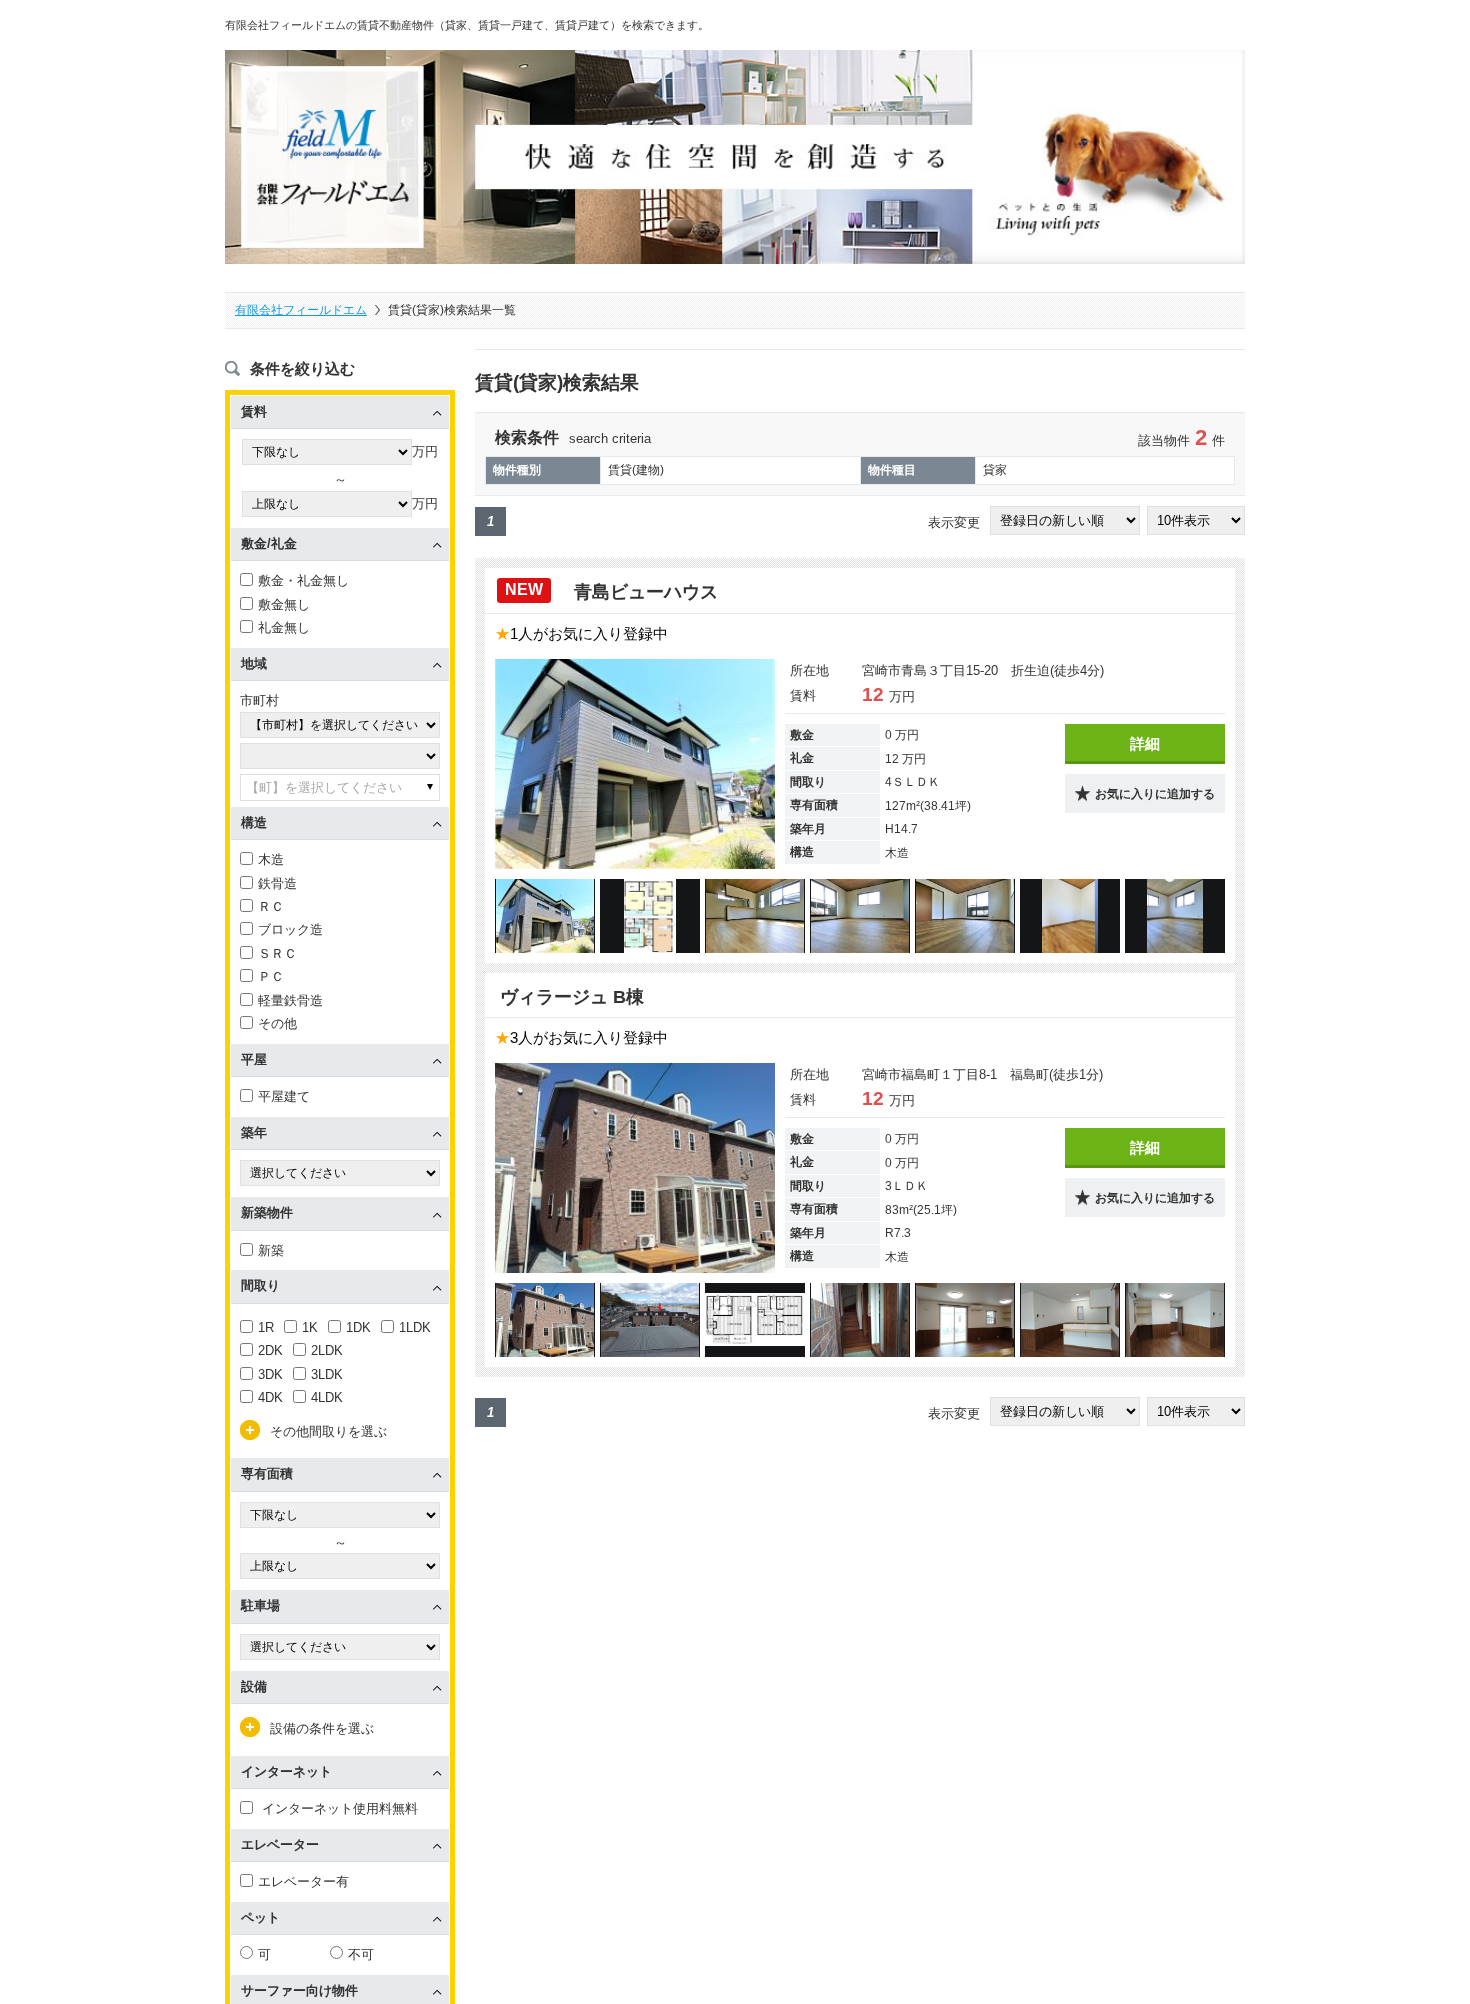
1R (266, 1327)
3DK (270, 1374)
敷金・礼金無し (303, 580)
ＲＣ (271, 906)
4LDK (327, 1397)
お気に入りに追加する (1155, 794)
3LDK (327, 1374)
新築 (271, 1250)
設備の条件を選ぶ (322, 1728)
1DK (358, 1327)
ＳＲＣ (277, 953)
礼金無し (284, 627)
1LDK (415, 1327)
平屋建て (284, 1096)
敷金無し (284, 604)
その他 (277, 1023)
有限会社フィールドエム (301, 310)
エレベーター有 (303, 1881)
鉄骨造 (277, 883)
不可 (361, 1954)
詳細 (1145, 743)
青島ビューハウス (648, 592)
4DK (270, 1397)
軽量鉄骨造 (290, 1000)
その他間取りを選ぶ (328, 1431)
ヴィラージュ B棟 (572, 997)
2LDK (327, 1350)
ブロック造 (290, 929)
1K (310, 1327)
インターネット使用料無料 (338, 1808)
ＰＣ (271, 976)
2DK (270, 1350)
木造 (271, 859)
